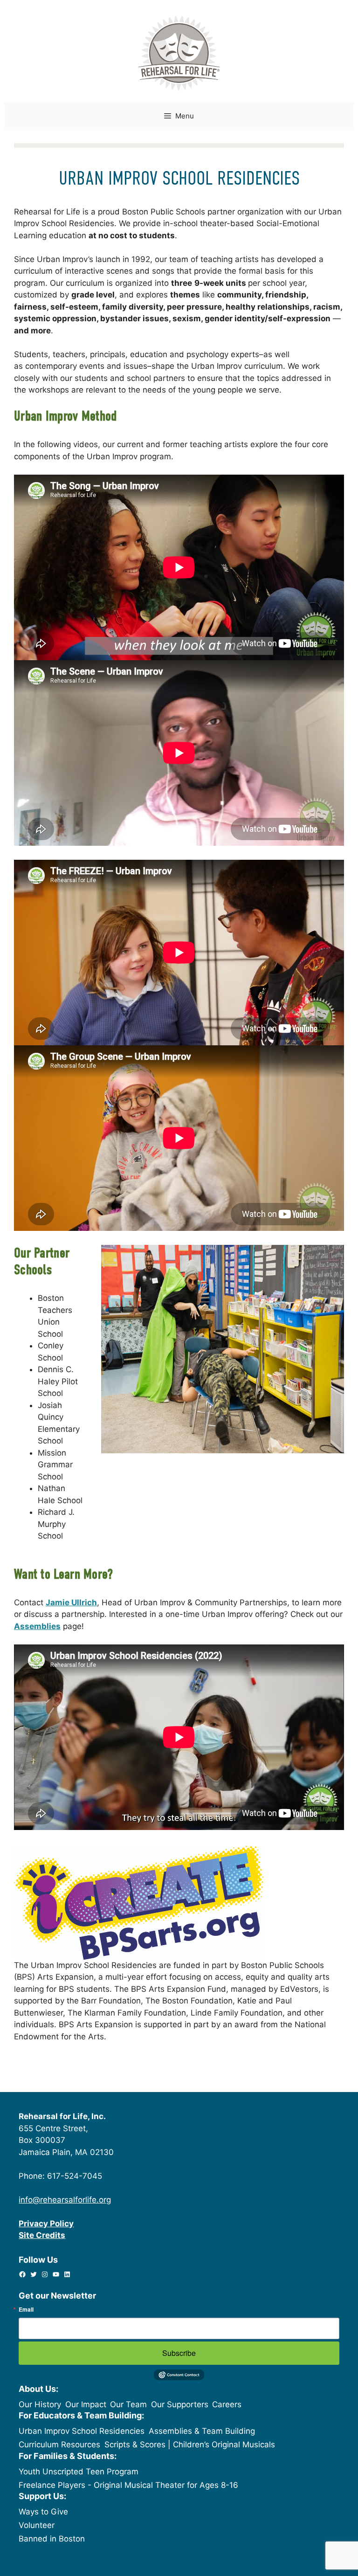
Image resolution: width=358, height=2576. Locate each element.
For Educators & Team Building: (81, 2415)
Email (26, 2309)
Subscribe (179, 2353)
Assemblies (37, 1626)
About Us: (38, 2389)
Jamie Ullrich (71, 1602)
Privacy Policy (46, 2224)
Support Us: (42, 2496)
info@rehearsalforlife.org (65, 2200)
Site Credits (42, 2235)
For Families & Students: (68, 2456)
